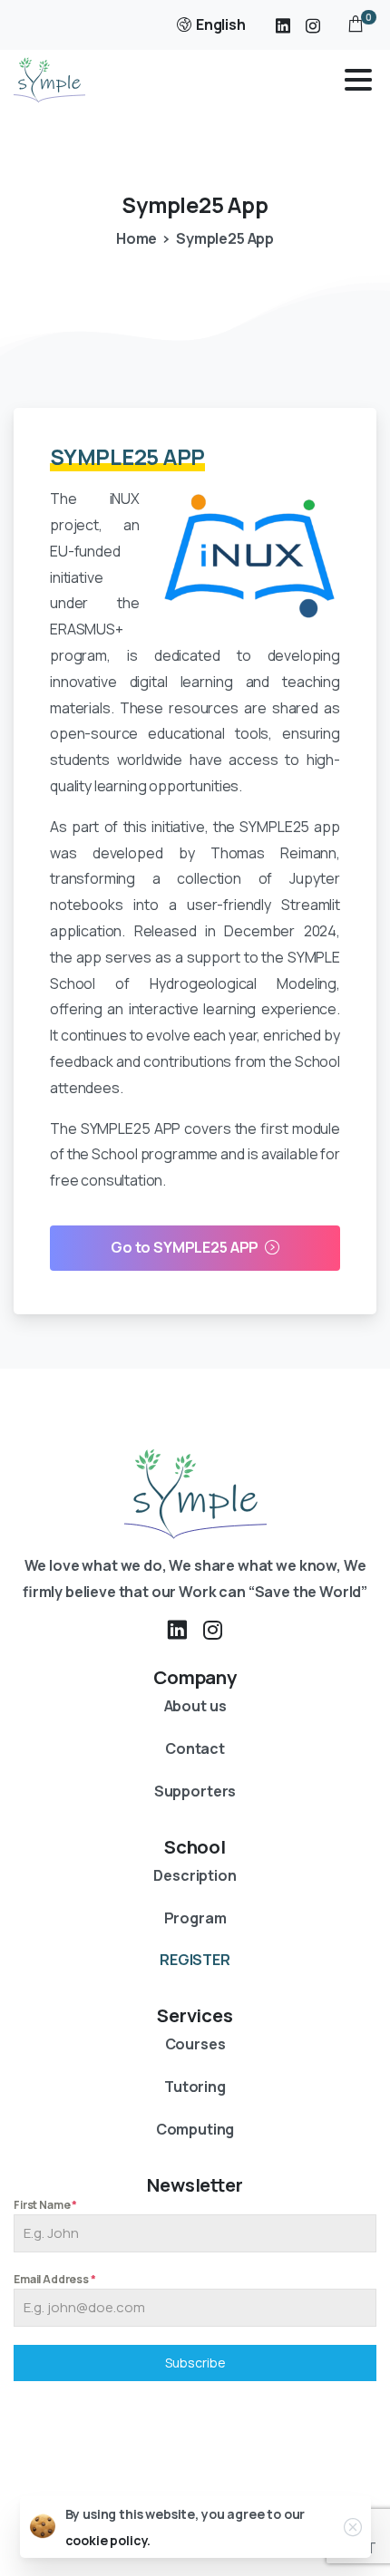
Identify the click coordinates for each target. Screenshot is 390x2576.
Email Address (55, 2279)
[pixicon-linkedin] (177, 1630)
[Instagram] (313, 25)
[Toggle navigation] (358, 80)
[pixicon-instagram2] (213, 1630)
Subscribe (195, 2363)
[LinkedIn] (283, 25)
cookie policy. (108, 2540)
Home (136, 238)
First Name (45, 2205)
